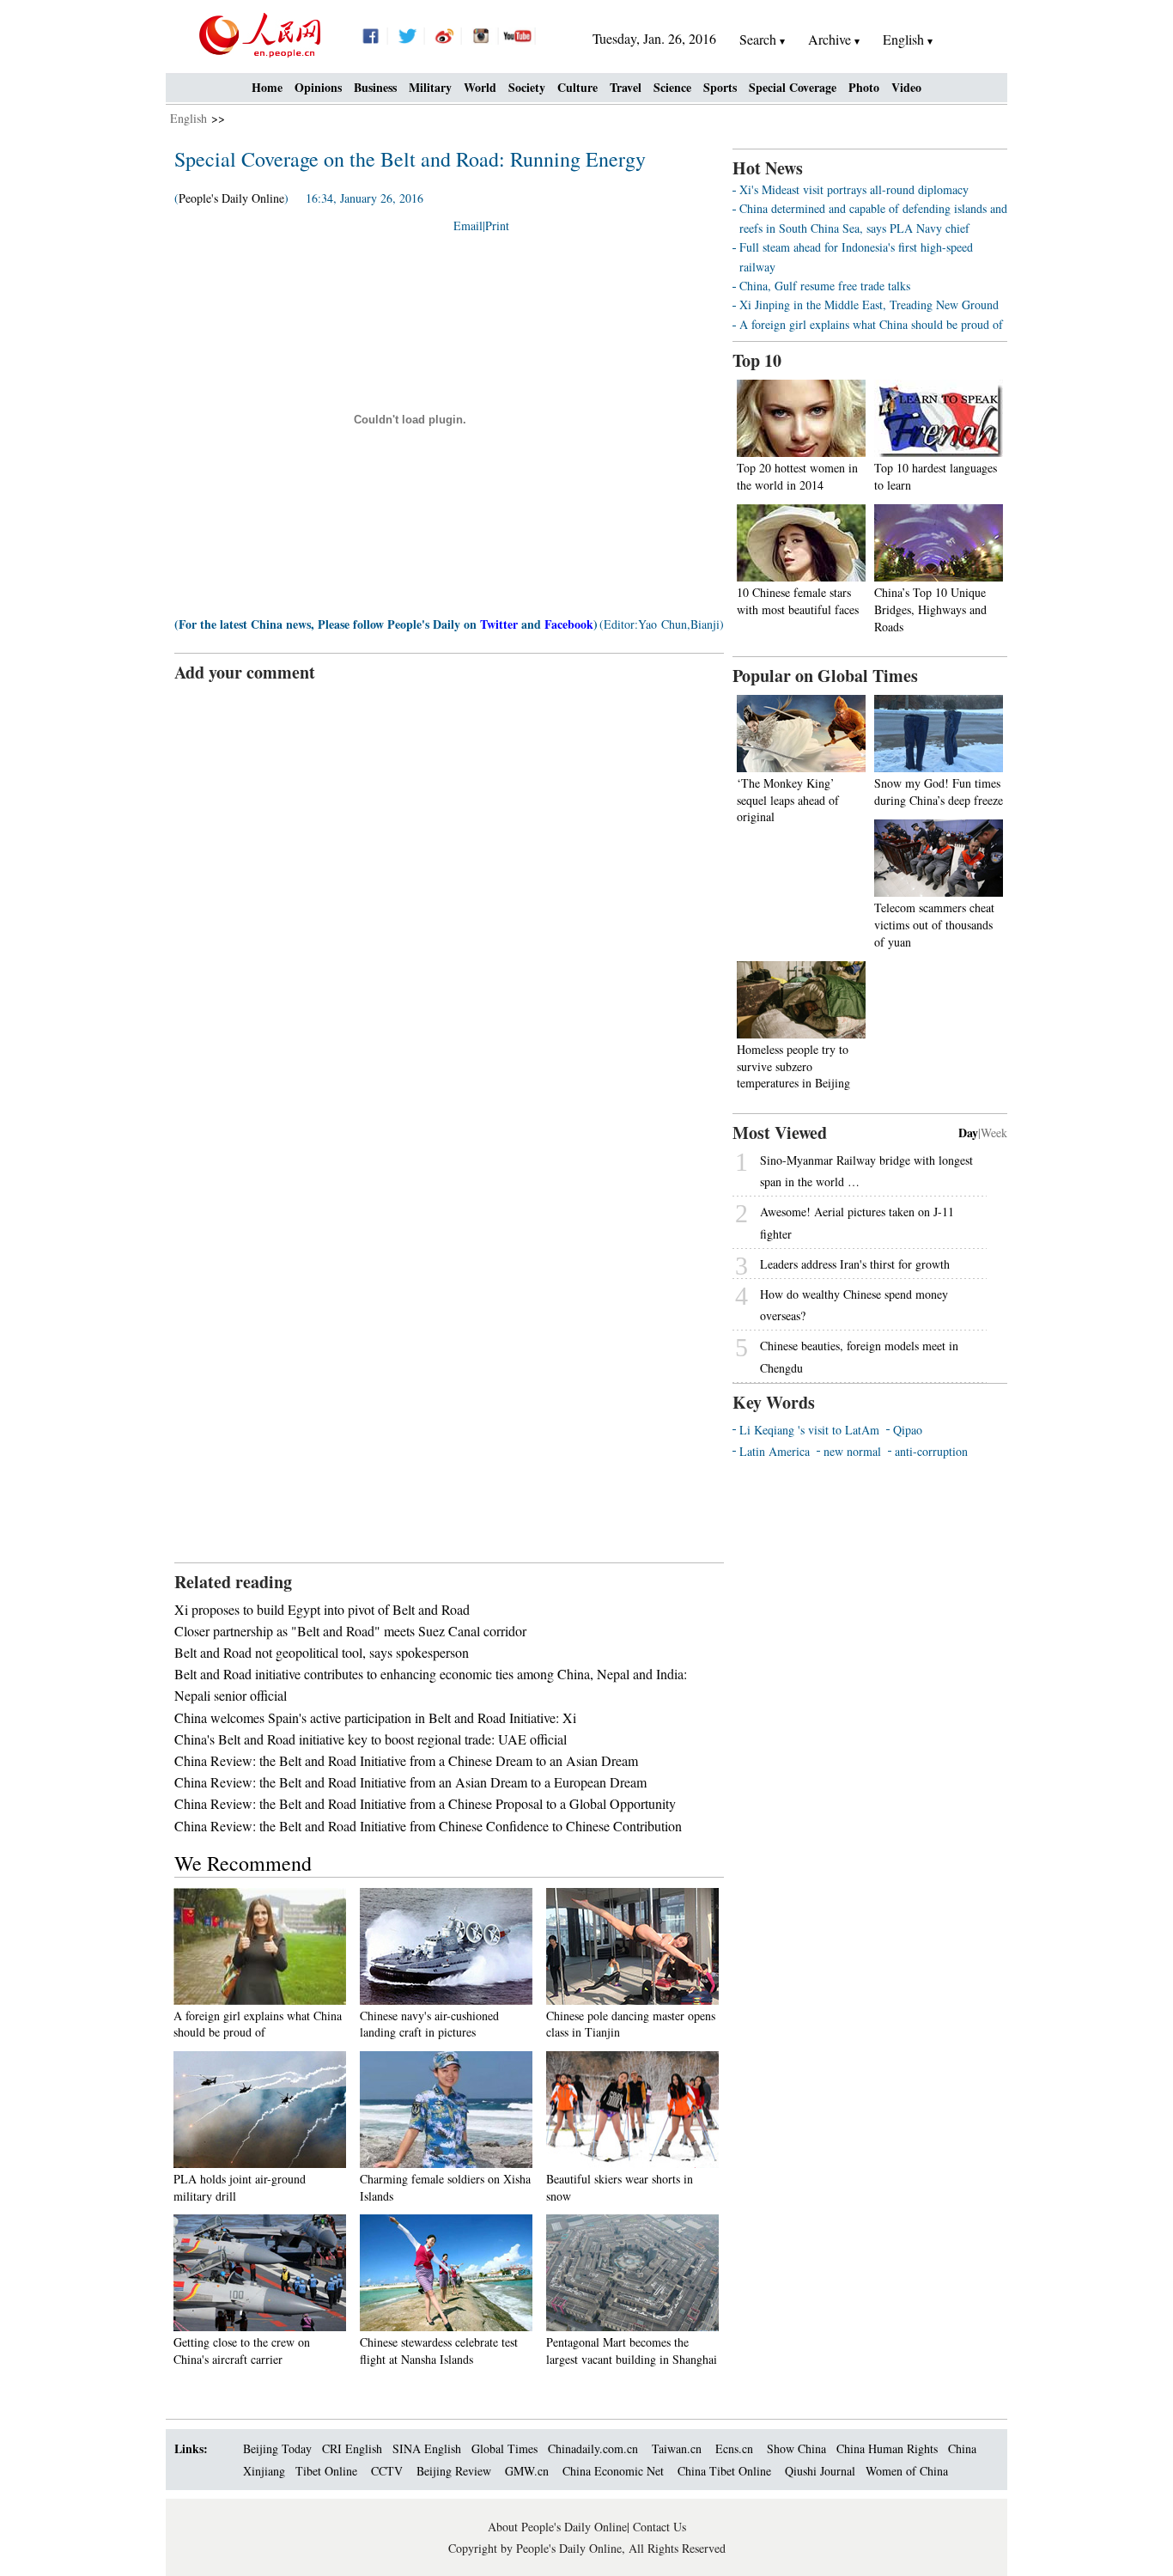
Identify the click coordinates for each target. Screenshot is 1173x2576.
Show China (796, 2448)
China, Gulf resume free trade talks (825, 286)
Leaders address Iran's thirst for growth (855, 1264)
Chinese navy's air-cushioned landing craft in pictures (429, 2024)
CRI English (352, 2448)
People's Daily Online (231, 198)
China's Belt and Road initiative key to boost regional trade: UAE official (371, 1739)
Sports (720, 87)
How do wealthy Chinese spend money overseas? (854, 1305)
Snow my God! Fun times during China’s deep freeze (939, 792)
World (480, 87)
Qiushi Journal (820, 2471)
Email (468, 225)
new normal (852, 1451)
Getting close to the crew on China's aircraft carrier (242, 2351)
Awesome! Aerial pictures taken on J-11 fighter (857, 1222)
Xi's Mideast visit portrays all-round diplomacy (854, 189)
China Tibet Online (724, 2471)
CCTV (387, 2471)
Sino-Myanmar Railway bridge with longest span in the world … (866, 1171)
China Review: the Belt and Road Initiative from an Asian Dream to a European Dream (410, 1782)
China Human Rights (887, 2448)
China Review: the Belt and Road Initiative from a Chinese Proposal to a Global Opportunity (425, 1803)
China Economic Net (613, 2471)
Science (672, 87)
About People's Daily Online (557, 2527)
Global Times (504, 2448)
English (188, 118)
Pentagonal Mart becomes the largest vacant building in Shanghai (632, 2351)
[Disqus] (449, 899)
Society (527, 87)
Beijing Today (277, 2448)
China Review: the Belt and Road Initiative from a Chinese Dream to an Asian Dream (406, 1760)
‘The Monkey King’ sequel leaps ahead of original (788, 800)
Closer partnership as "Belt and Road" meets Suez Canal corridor (350, 1631)
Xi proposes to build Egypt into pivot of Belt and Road (322, 1609)
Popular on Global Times (825, 676)
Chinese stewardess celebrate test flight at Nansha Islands (439, 2351)
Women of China (907, 2471)
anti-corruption (931, 1451)
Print (497, 225)
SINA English (427, 2448)
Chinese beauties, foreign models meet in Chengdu (859, 1356)
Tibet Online (326, 2471)
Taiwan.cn (677, 2448)
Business (375, 87)
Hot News (768, 168)
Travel (626, 87)
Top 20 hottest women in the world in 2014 (797, 476)
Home (267, 87)
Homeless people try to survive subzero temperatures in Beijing (793, 1066)
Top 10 (757, 360)
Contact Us (659, 2527)
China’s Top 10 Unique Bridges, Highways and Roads (930, 609)
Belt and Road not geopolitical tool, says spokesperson (322, 1652)
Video (906, 87)
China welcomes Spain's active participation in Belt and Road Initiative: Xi (375, 1717)
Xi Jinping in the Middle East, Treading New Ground (869, 304)
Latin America (775, 1451)
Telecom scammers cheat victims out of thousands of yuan (934, 924)
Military (430, 87)
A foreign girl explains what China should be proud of (258, 2024)
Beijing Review (454, 2471)
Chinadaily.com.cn (593, 2448)
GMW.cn (529, 2471)
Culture (577, 87)
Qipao (908, 1430)
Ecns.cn (734, 2448)
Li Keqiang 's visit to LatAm (809, 1430)
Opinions (318, 87)
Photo (864, 87)
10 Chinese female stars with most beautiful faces (798, 601)
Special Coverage (793, 87)
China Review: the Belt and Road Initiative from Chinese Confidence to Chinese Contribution (428, 1826)
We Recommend (243, 1863)
